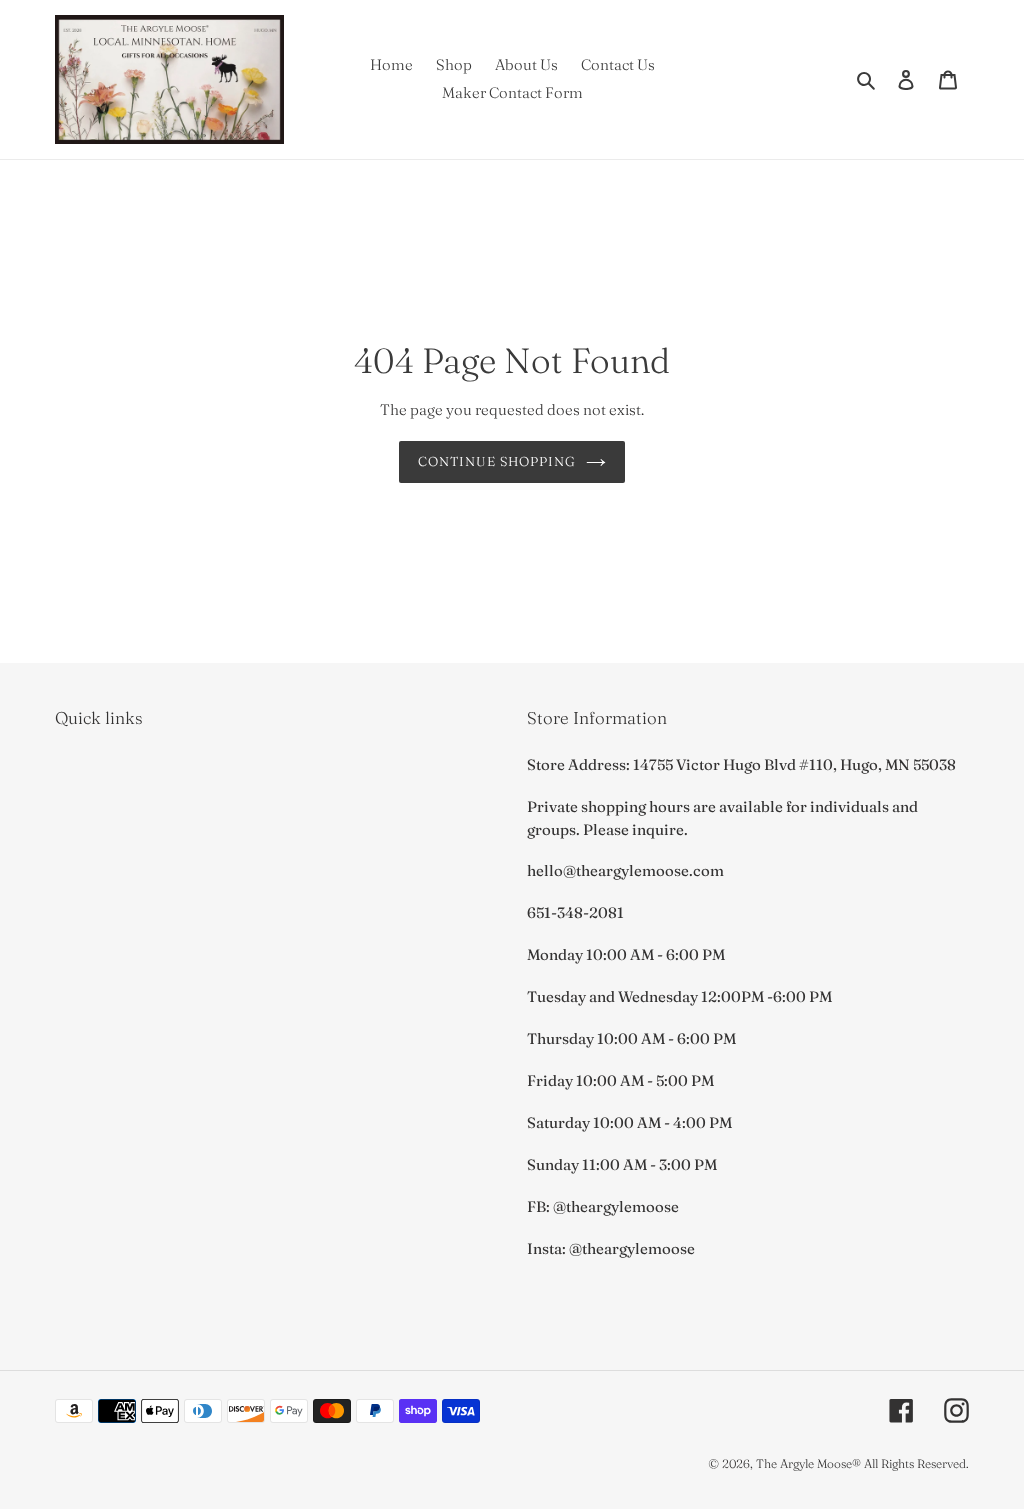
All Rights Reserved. (916, 1463)
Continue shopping (497, 461)
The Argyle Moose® (808, 1463)
